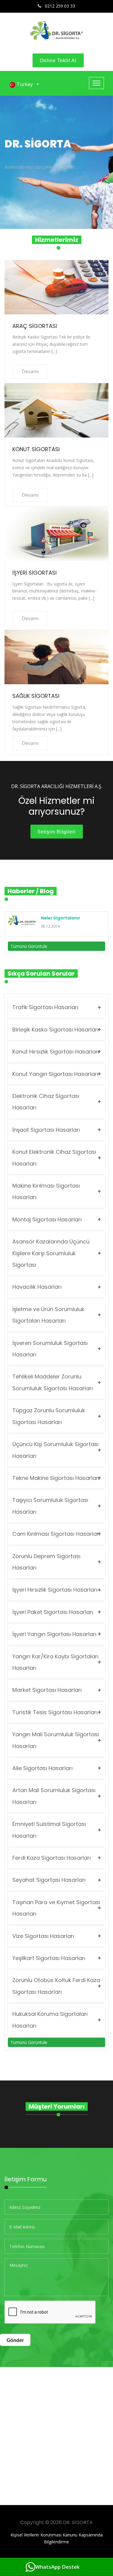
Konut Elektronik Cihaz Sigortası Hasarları (54, 1158)
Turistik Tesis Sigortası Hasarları (55, 1712)
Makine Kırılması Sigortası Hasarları (46, 1191)
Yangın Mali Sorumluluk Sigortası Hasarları (56, 1740)
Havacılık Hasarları (37, 1287)
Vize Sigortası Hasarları (43, 1936)
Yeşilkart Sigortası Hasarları (49, 1958)
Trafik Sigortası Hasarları (45, 1007)
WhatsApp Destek (57, 2567)
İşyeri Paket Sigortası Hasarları (53, 1612)
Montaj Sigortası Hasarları (47, 1219)
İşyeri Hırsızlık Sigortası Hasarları (55, 1590)
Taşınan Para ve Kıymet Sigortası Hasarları (56, 1908)
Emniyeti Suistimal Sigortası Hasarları (49, 1830)
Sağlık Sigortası (36, 696)
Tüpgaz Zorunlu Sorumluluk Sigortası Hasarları (49, 1416)
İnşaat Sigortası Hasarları (46, 1130)
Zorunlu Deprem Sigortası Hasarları (46, 1562)
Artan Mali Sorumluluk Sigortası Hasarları (54, 1796)
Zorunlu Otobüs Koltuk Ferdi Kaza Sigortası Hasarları (56, 1986)
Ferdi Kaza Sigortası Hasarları (52, 1858)
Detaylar (23, 179)
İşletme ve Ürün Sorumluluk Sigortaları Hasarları (48, 1315)
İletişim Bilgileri (57, 832)
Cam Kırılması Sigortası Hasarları (56, 1534)
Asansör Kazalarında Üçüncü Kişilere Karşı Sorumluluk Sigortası (51, 1253)
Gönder (15, 2340)
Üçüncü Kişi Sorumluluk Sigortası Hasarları (55, 1450)
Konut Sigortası (36, 449)
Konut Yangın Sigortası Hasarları (55, 1074)
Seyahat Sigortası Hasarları (49, 1880)
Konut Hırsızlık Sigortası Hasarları (56, 1052)
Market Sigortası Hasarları (47, 1690)
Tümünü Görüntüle (29, 946)
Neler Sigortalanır (61, 918)
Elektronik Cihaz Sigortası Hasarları (46, 1102)
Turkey (25, 84)
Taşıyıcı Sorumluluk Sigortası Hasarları (50, 1506)
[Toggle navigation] (96, 83)
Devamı (30, 371)
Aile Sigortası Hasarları (42, 1768)
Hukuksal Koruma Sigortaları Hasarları (50, 2020)
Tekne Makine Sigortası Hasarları (56, 1478)
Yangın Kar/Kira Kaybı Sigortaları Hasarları (55, 1662)
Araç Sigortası (35, 326)
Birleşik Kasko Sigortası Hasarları (55, 1030)
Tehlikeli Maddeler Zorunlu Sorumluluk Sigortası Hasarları (53, 1382)
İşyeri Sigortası (35, 573)
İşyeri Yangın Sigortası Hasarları (54, 1634)
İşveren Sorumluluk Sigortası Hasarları (50, 1349)
